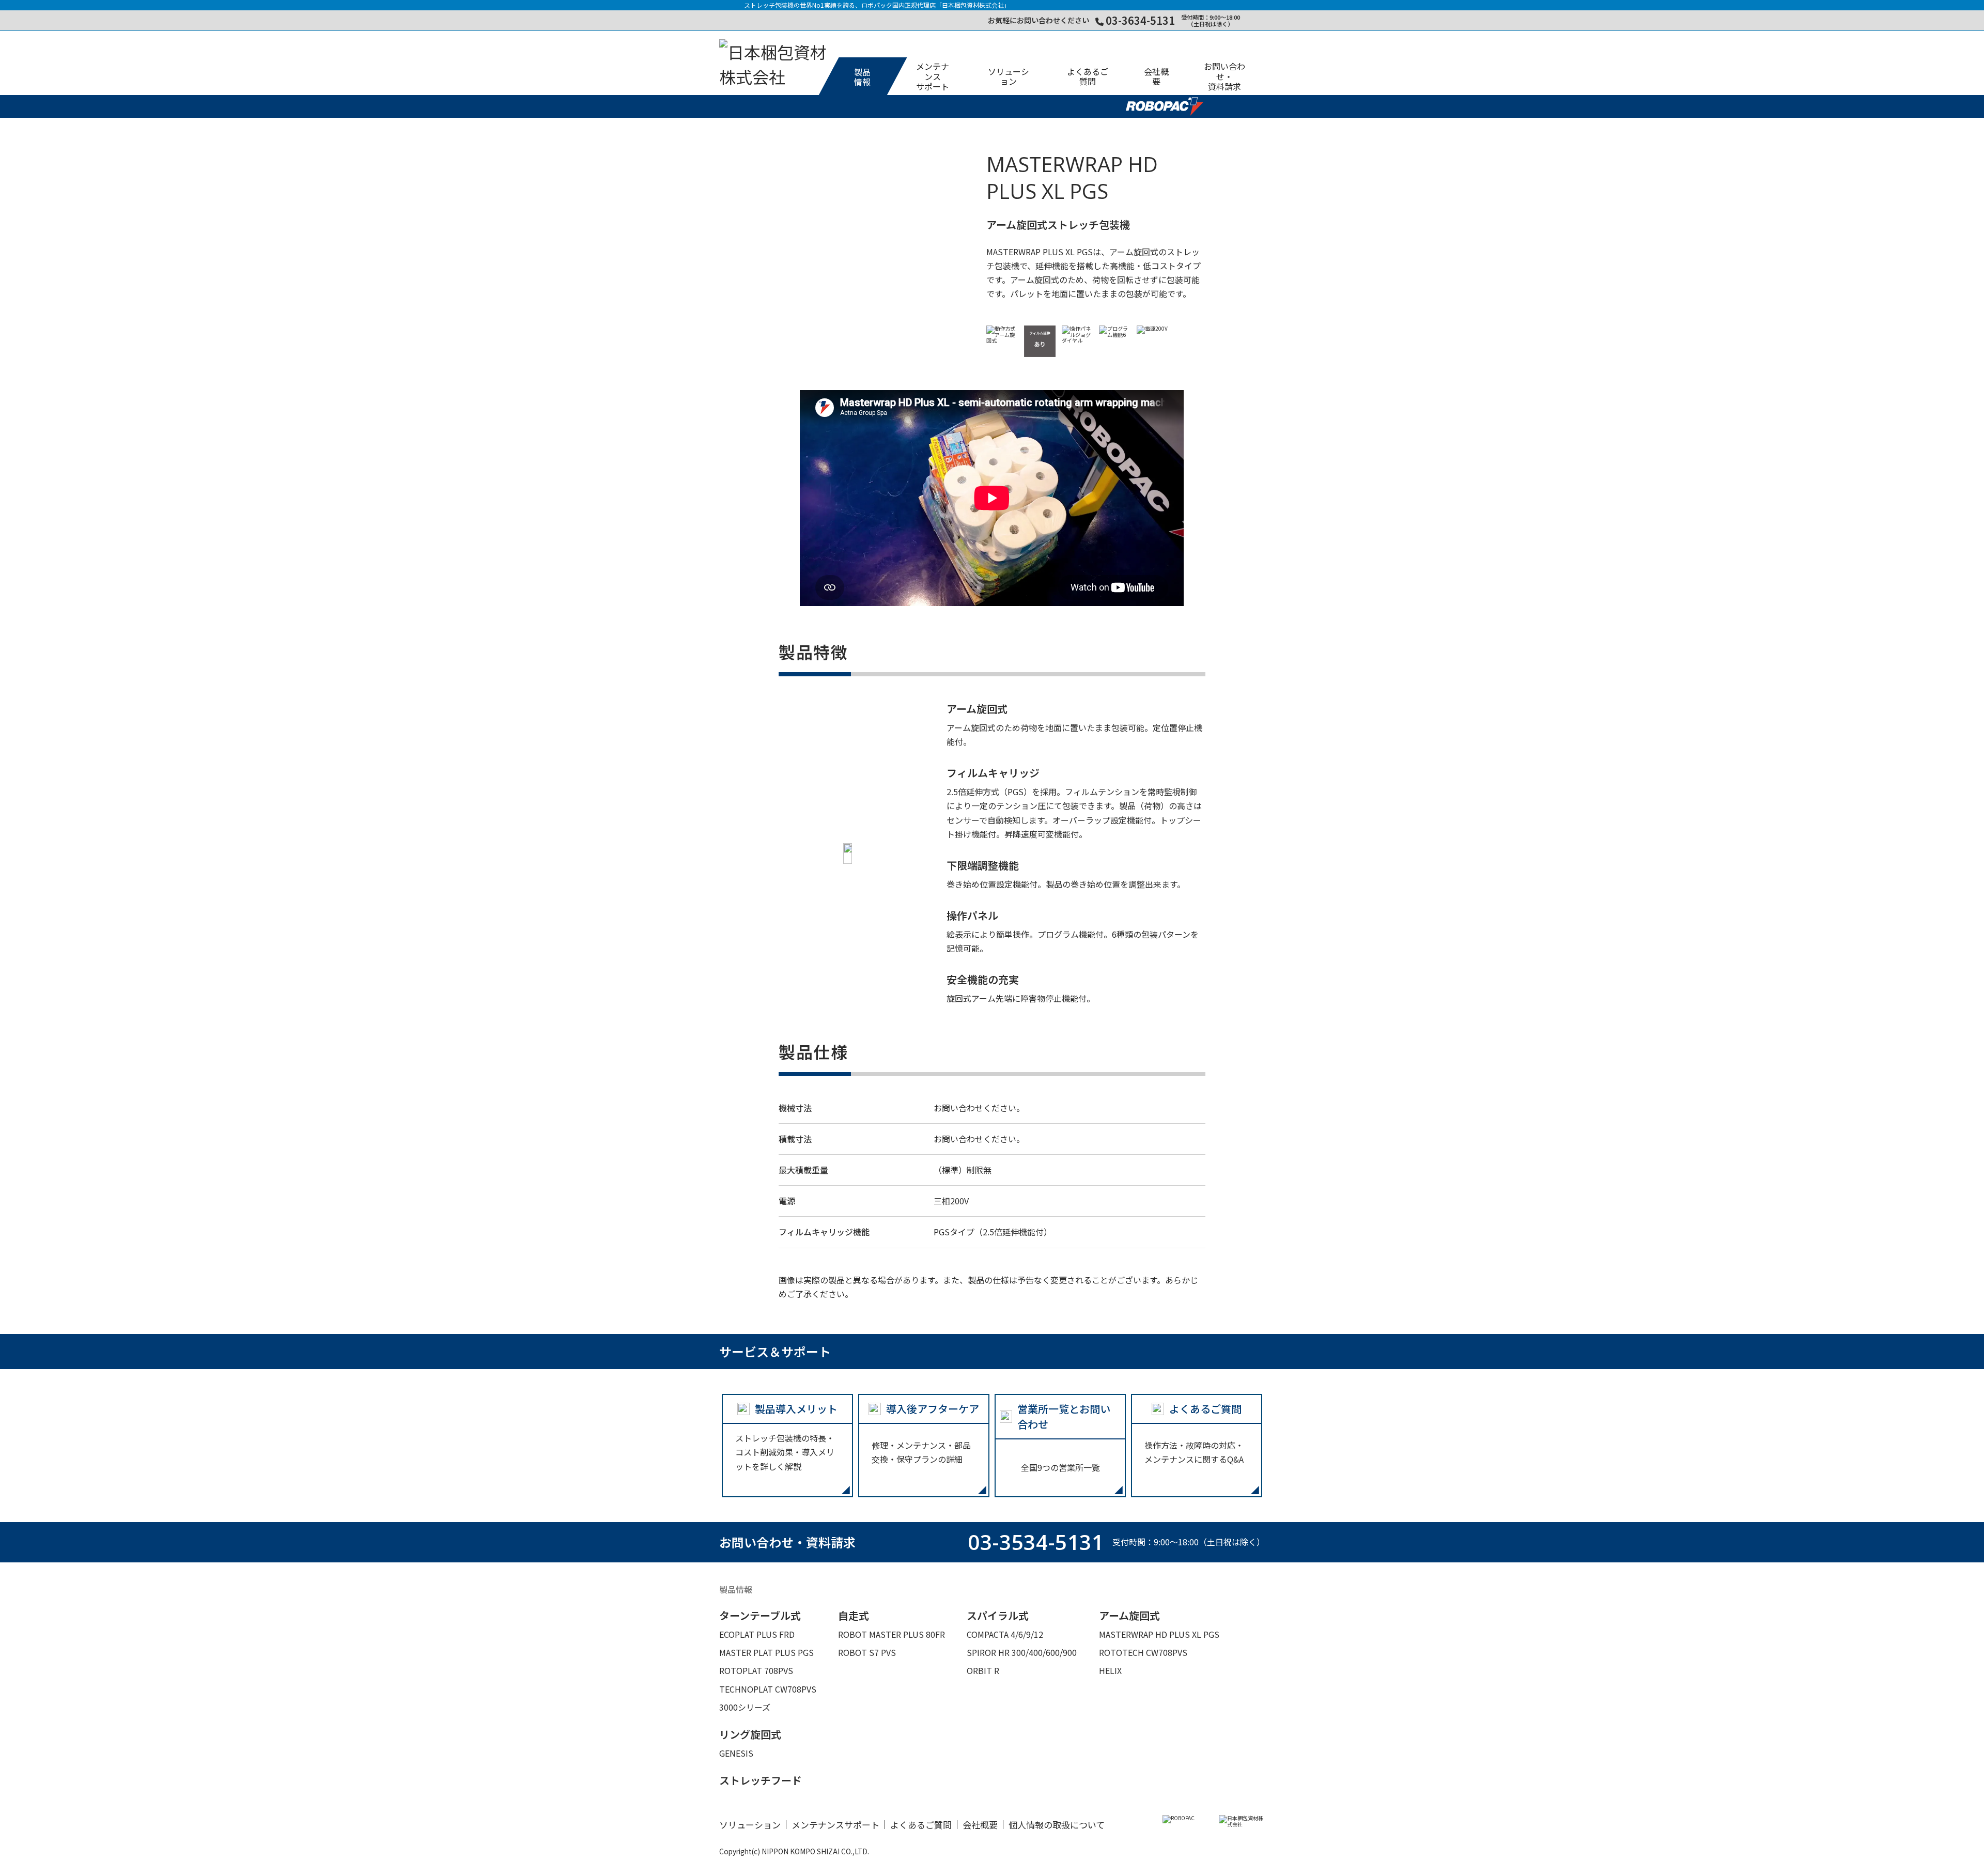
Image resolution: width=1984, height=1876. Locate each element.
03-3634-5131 (1140, 20)
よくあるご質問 (921, 1825)
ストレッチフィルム (857, 25)
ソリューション (750, 1825)
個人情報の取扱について (1057, 1825)
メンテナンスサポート (835, 1825)
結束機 (933, 25)
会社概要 (980, 1825)
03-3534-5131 (1036, 1542)
